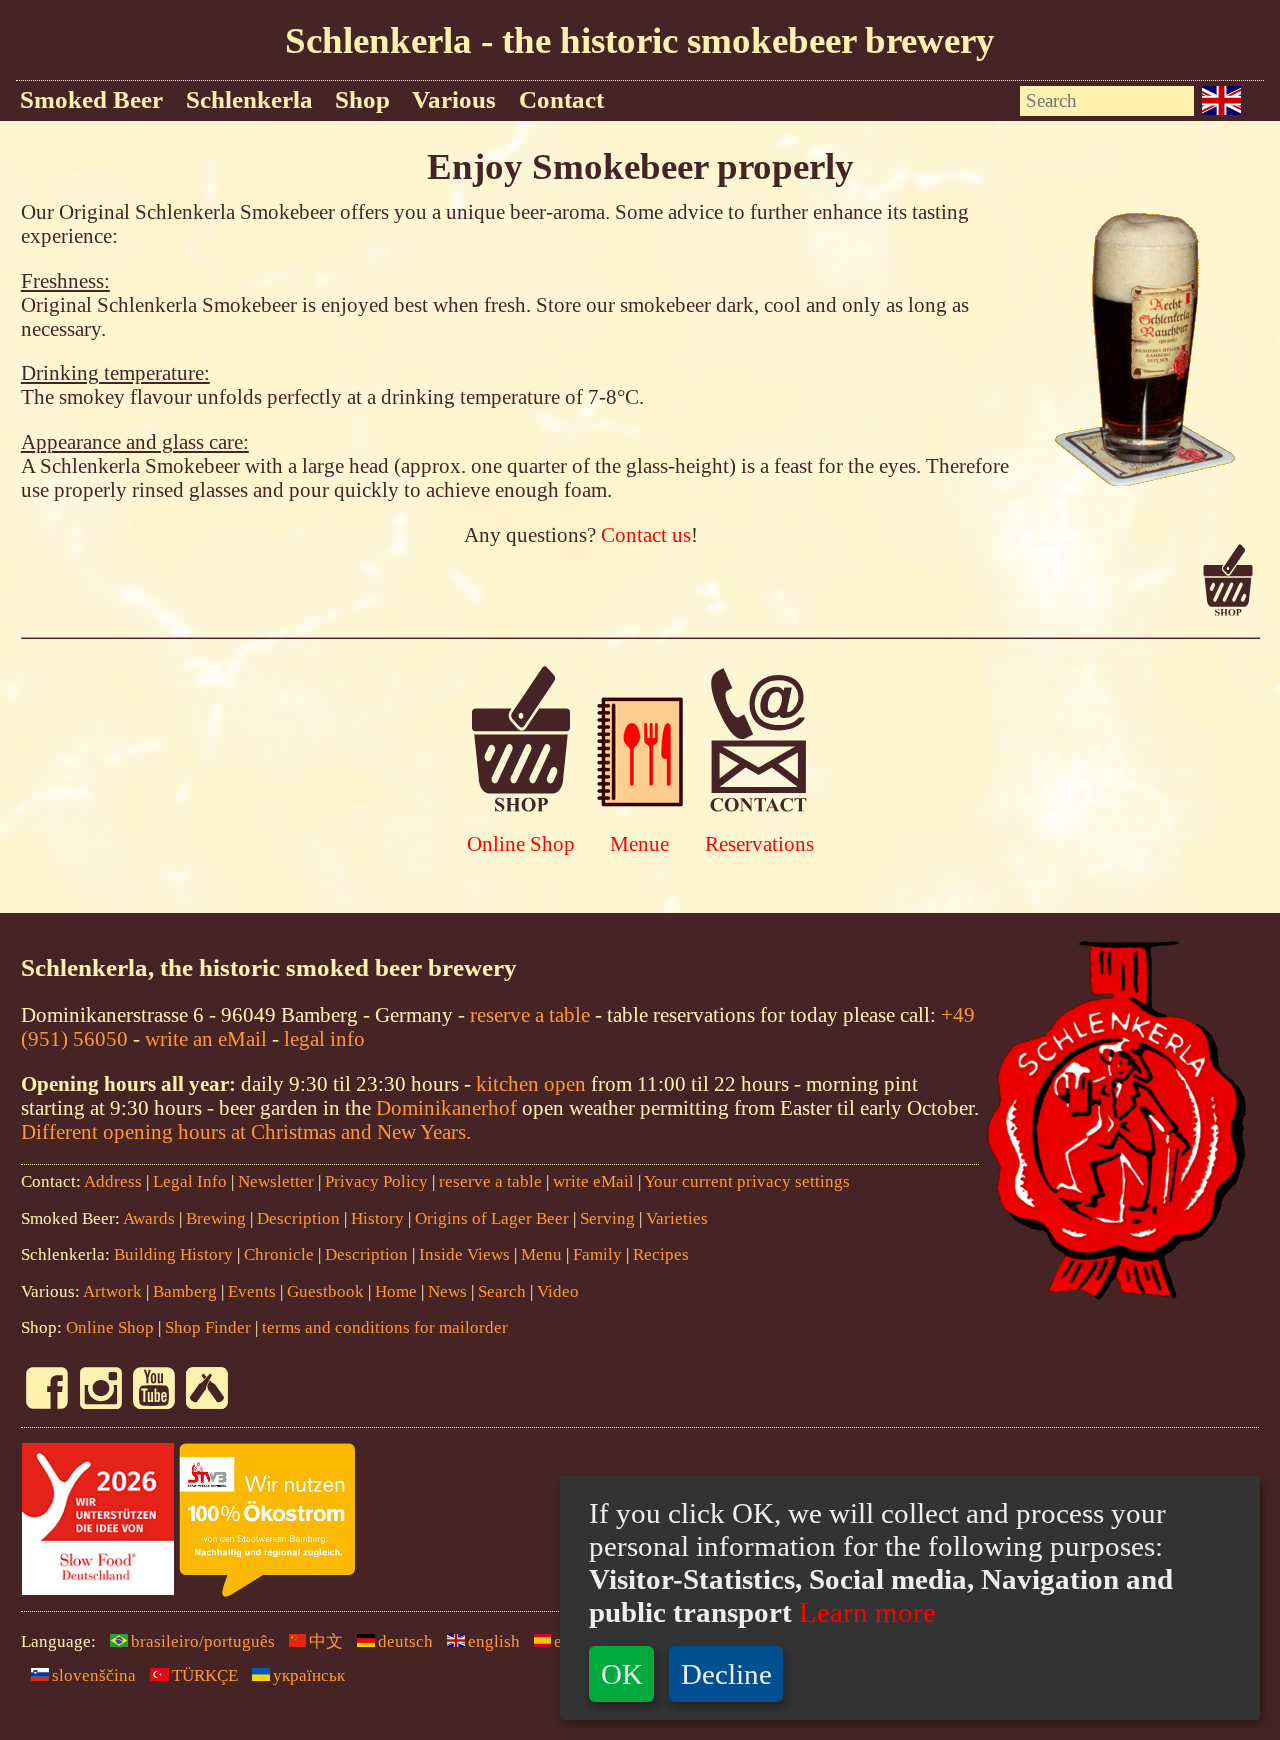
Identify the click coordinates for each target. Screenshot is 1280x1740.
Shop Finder (208, 1327)
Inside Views (464, 1254)
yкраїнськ (309, 1675)
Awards (149, 1218)
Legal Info (190, 1181)
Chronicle (281, 1254)
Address (113, 1181)
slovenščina (94, 1675)
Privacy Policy (376, 1181)
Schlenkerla (249, 99)
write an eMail (206, 1038)
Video (558, 1291)
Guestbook (325, 1291)
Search (502, 1291)
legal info (324, 1038)
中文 (326, 1641)
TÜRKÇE (205, 1675)
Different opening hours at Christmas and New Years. (246, 1131)
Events (252, 1291)
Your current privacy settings (747, 1181)
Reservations (759, 843)
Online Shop (521, 843)
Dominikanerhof (446, 1107)
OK (622, 1674)
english (494, 1641)
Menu (541, 1254)
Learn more (864, 1612)
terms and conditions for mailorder (385, 1327)
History (377, 1218)
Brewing (216, 1218)
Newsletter (276, 1181)
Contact (561, 99)
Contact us (646, 534)
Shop (362, 99)
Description (298, 1218)
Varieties (677, 1218)
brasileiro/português (203, 1641)
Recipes (661, 1254)
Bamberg (185, 1291)
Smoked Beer (91, 99)
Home (396, 1291)
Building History (173, 1254)
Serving (607, 1218)
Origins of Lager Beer (492, 1218)
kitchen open (533, 1083)
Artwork (112, 1291)
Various (454, 99)
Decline (726, 1674)
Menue (639, 843)
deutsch (405, 1641)
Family (597, 1254)
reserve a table (530, 1014)
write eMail (593, 1181)
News (447, 1291)
